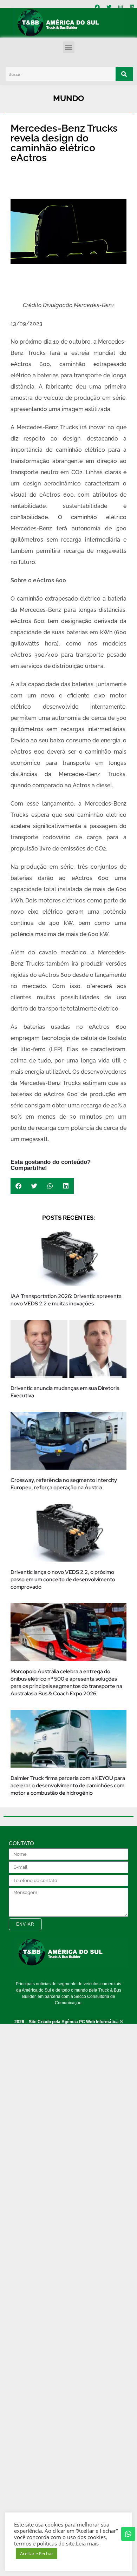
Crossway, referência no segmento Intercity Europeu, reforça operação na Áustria (64, 1484)
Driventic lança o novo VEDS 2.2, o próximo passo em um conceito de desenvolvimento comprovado (63, 1580)
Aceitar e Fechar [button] (37, 2554)
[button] (69, 47)
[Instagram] (120, 7)
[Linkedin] (132, 7)
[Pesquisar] (124, 74)
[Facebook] (97, 7)
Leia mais (87, 2543)
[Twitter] (109, 7)
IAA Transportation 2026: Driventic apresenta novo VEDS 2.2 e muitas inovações (66, 1300)
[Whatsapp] (128, 2534)
